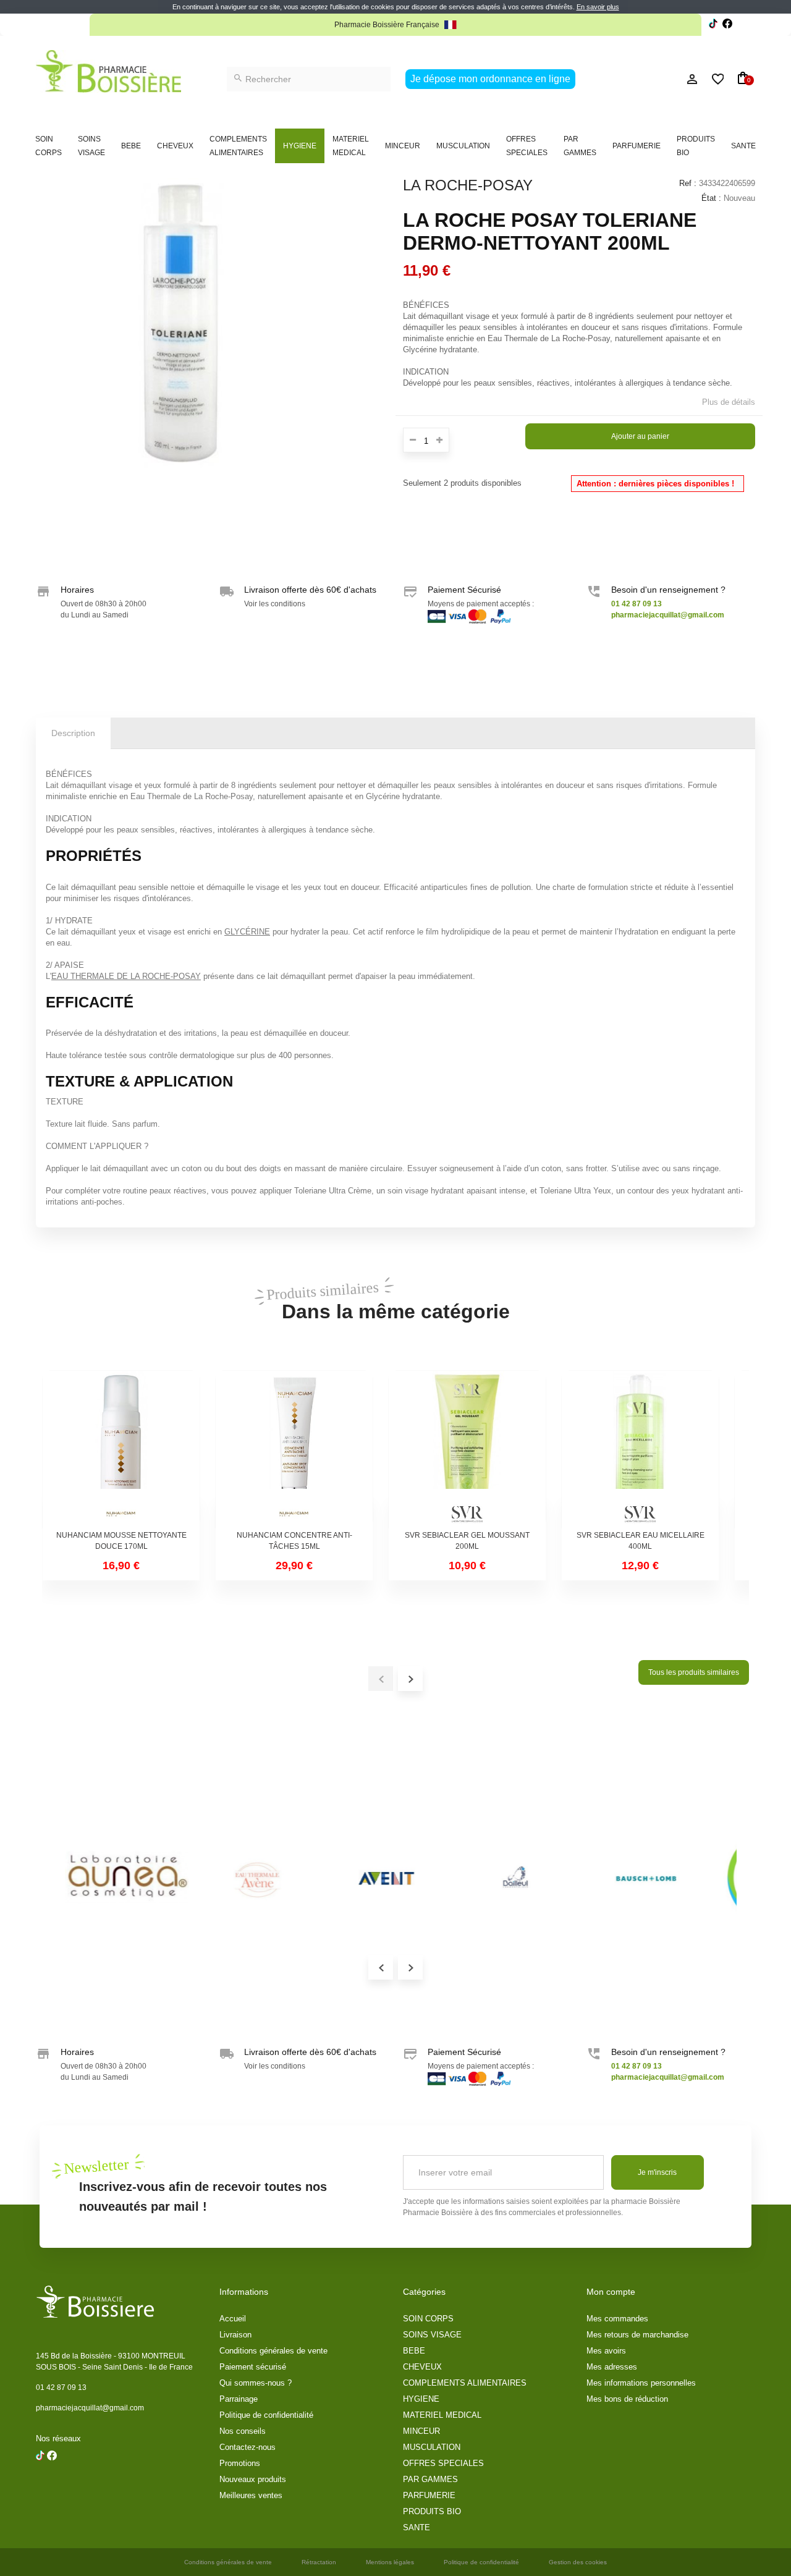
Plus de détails (729, 402)
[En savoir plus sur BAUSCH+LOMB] (635, 1878)
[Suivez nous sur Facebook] (713, 25)
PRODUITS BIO (696, 146)
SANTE (743, 146)
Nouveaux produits (253, 2479)
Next (410, 1967)
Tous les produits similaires (694, 1672)
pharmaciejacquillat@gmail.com (90, 2408)
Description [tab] (73, 733)
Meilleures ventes (251, 2495)
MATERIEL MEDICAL (351, 146)
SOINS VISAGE (91, 146)
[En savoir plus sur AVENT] (376, 1878)
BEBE (131, 146)
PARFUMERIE (637, 146)
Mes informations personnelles (641, 2383)
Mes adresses (612, 2367)
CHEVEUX (175, 146)
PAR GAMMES (580, 146)
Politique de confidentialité (266, 2415)
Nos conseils (243, 2431)
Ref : (688, 183)
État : (711, 198)
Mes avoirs (606, 2351)
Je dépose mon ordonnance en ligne (490, 79)
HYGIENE (300, 146)
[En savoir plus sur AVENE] (246, 1878)
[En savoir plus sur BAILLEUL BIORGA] (505, 1878)
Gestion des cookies (578, 2562)
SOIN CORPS (49, 146)
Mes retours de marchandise (637, 2335)
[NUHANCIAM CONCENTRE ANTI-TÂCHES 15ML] (294, 1449)
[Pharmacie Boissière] (108, 71)
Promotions (240, 2463)
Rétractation (319, 2562)
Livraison (235, 2335)
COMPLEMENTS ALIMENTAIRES (238, 146)
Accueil (233, 2319)
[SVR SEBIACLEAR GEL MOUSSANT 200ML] (467, 1449)
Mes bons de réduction (627, 2399)
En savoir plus (598, 7)
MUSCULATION (463, 146)
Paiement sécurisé (253, 2367)
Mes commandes (617, 2319)
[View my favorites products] (712, 79)
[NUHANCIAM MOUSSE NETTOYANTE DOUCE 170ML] (121, 1449)
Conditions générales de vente (273, 2351)
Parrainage (239, 2399)
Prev (381, 1967)
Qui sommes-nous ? (256, 2383)
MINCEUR (403, 146)
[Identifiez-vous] (664, 79)
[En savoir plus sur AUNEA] (116, 1878)
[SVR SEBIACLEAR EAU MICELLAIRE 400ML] (640, 1449)
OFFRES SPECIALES (527, 146)
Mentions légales (390, 2562)
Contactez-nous (247, 2447)
